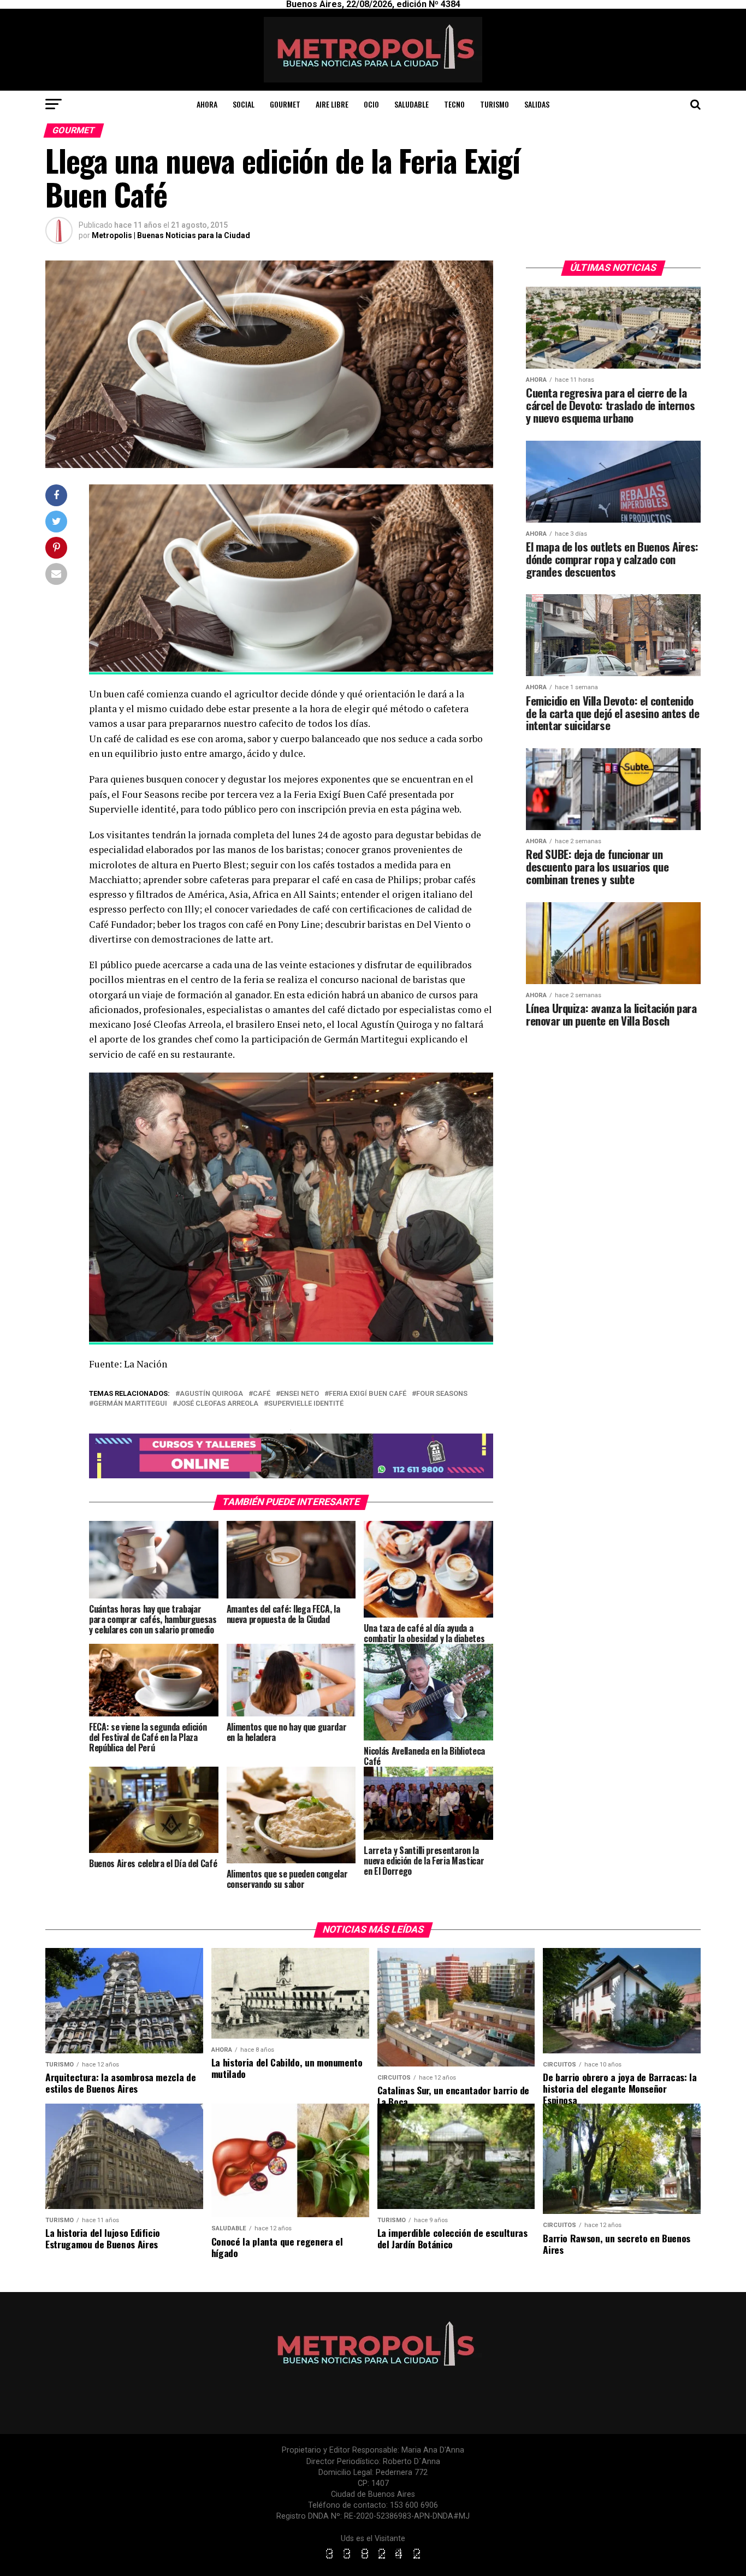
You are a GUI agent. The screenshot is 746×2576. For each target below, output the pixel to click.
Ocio (371, 104)
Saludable (412, 104)
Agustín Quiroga (211, 1394)
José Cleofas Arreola (218, 1404)
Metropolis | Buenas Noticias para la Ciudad (171, 235)
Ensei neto (300, 1394)
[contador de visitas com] (373, 2559)
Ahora (207, 104)
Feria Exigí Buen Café (368, 1394)
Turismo (495, 104)
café (262, 1394)
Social (244, 104)
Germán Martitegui (130, 1404)
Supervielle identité (306, 1404)
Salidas (537, 104)
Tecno (454, 104)
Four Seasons (442, 1394)
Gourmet (285, 104)
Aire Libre (332, 104)
